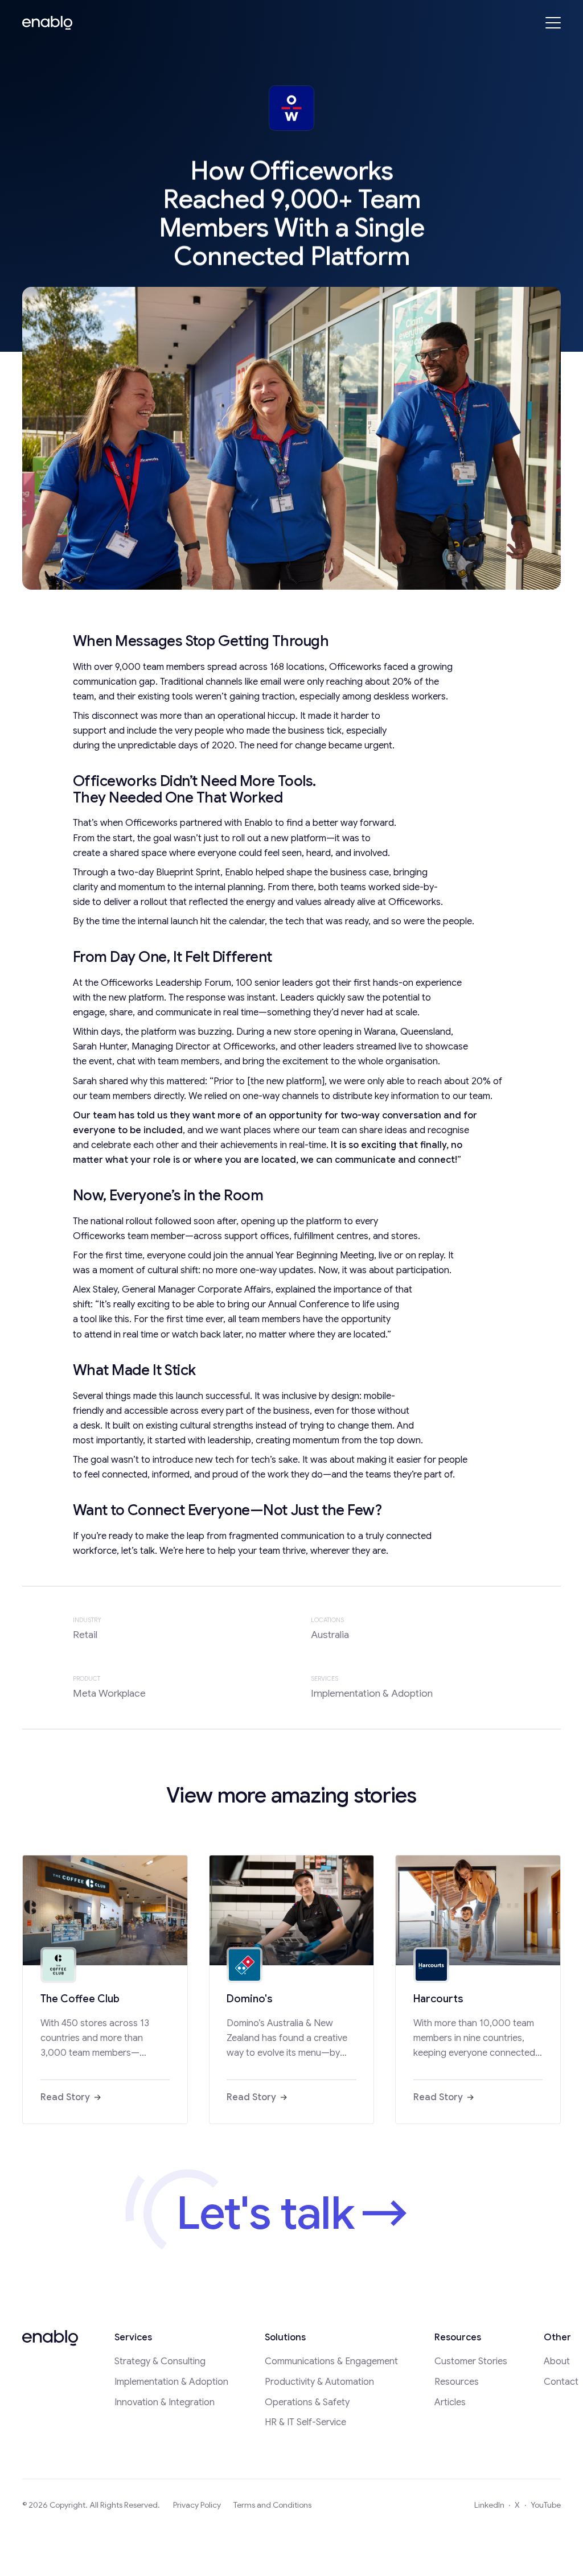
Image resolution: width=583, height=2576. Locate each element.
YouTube (546, 2505)
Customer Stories (471, 2361)
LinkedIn (489, 2505)
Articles (450, 2402)
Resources (457, 2382)
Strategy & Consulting (160, 2361)
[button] (553, 23)
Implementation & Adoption (171, 2382)
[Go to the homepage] (50, 2338)
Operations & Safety (307, 2402)
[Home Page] (47, 23)
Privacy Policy (197, 2505)
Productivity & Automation (319, 2382)
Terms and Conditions (272, 2505)
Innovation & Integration (165, 2402)
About (557, 2361)
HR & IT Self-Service (305, 2422)
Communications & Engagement (331, 2361)
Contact (561, 2382)
